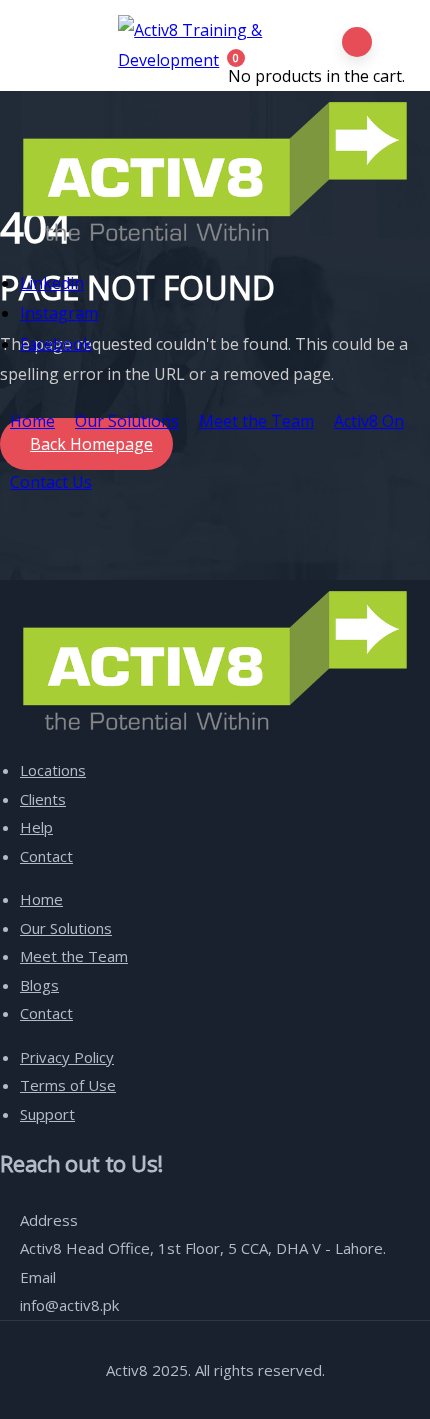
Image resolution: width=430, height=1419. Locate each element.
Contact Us (51, 482)
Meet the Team (256, 421)
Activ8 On (369, 421)
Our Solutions (127, 421)
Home (32, 421)
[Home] (215, 171)
